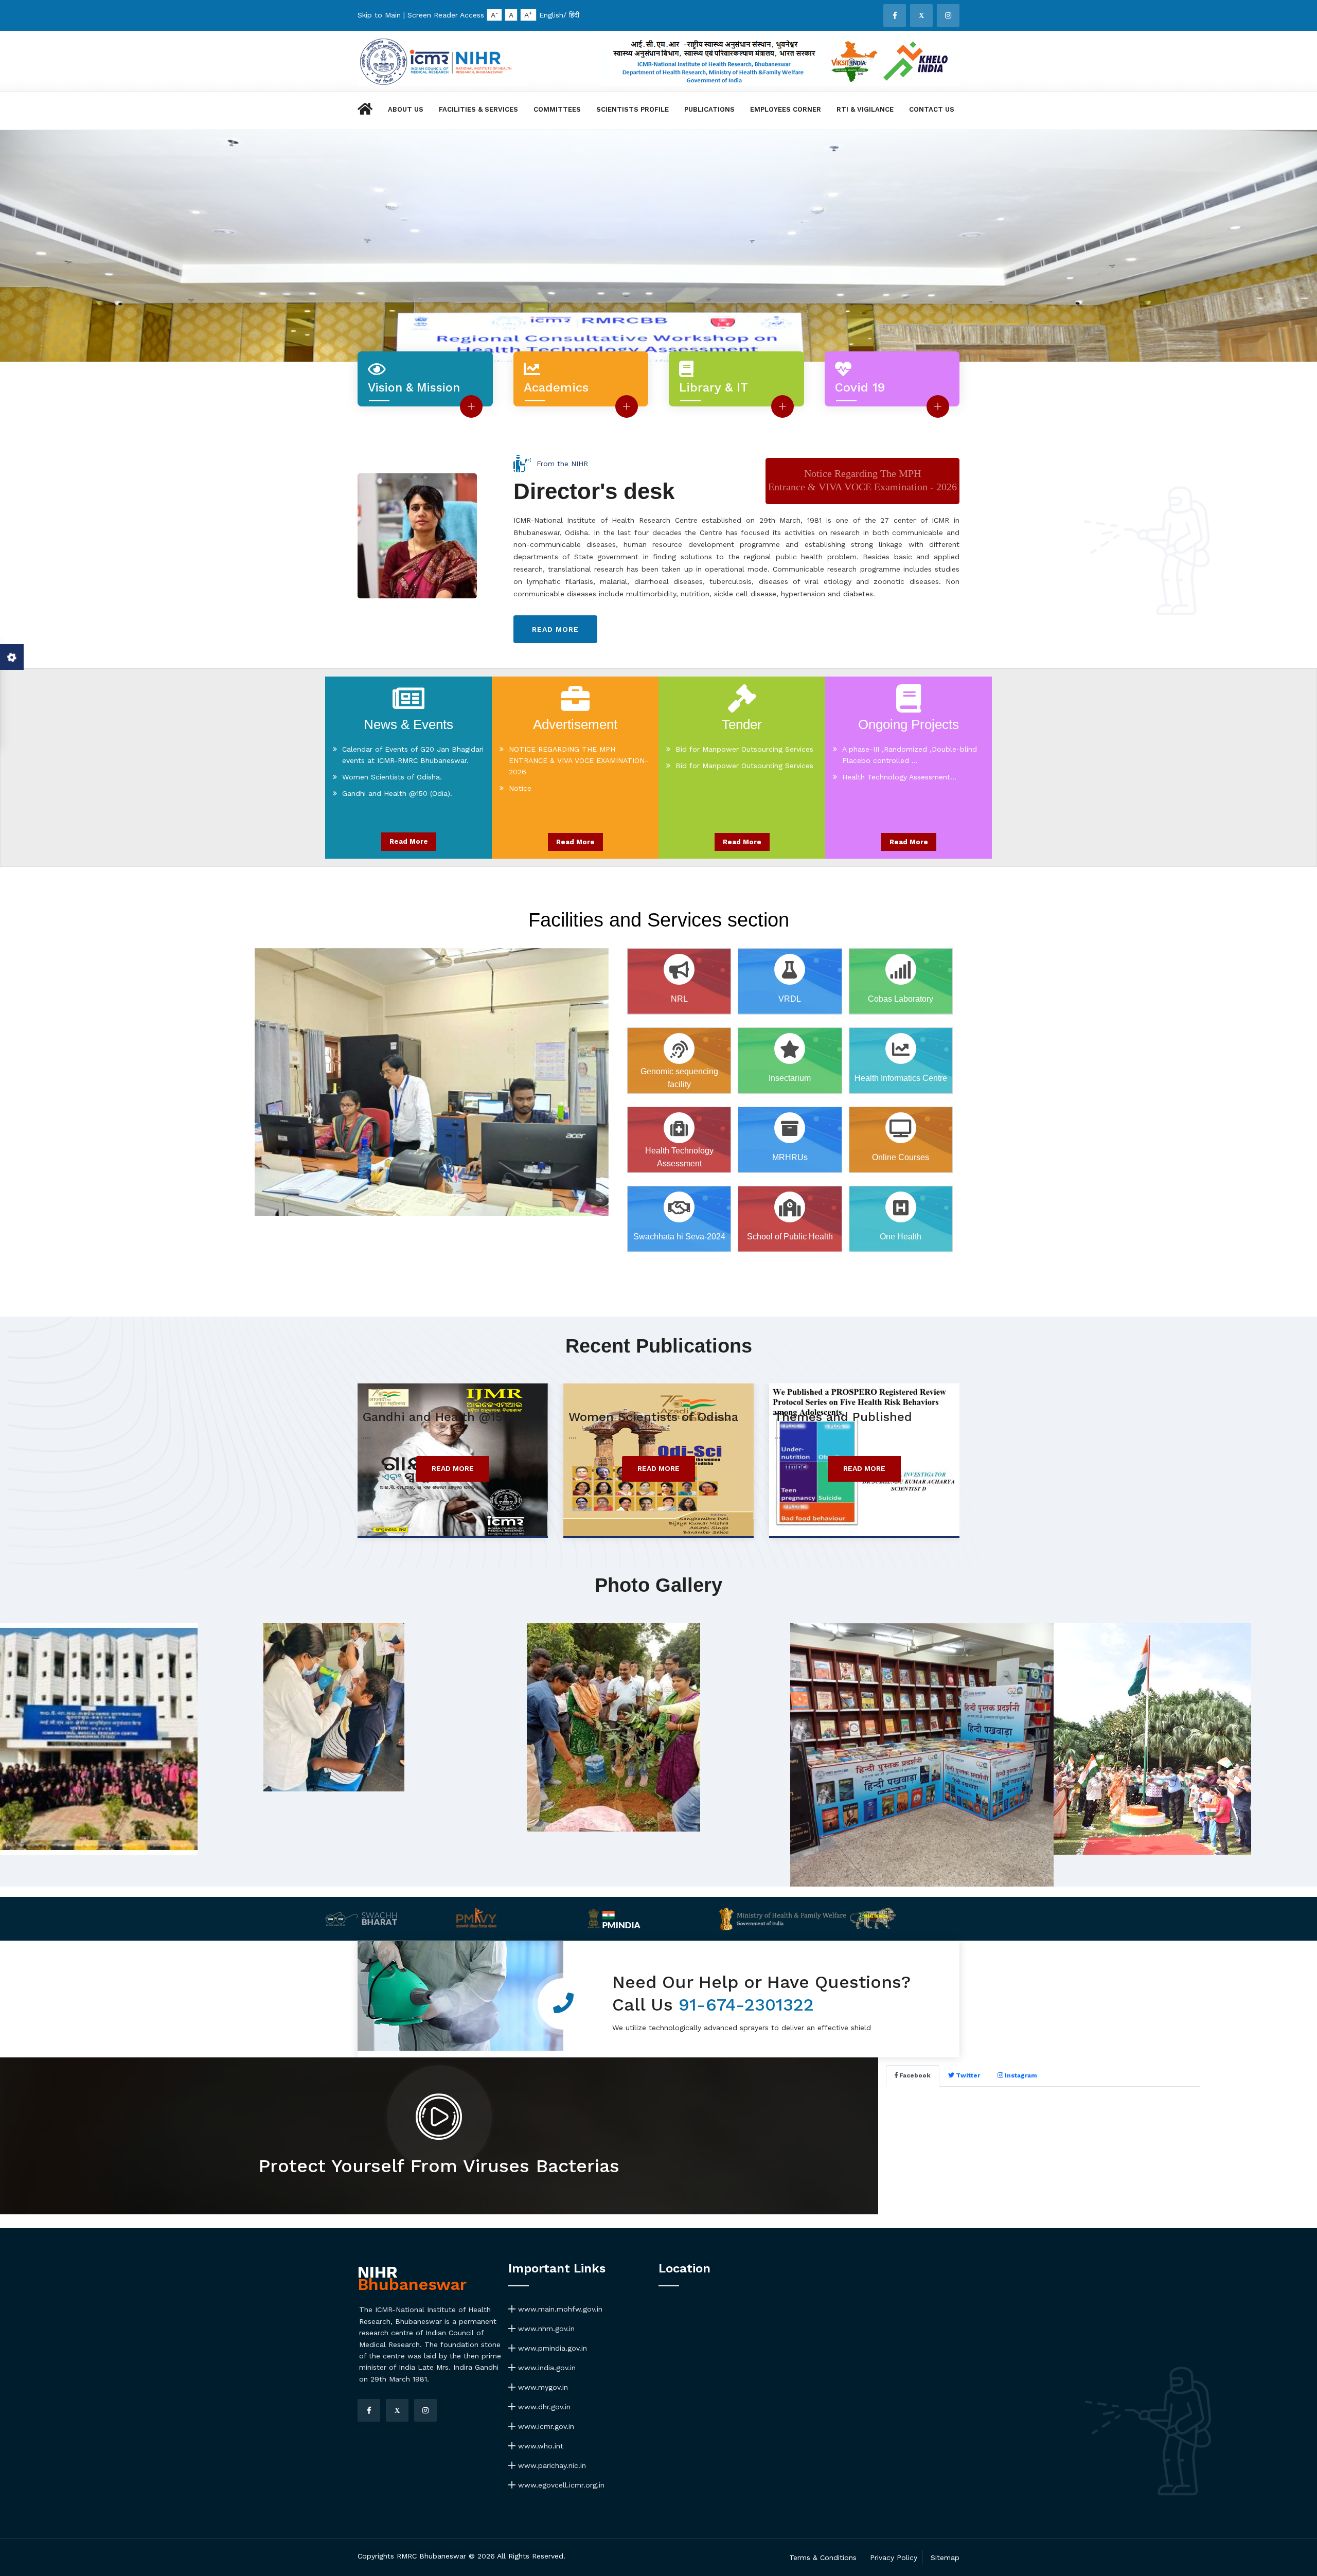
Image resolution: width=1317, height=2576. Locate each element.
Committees (557, 109)
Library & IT (714, 387)
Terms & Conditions (823, 2557)
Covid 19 (860, 387)
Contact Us (932, 109)
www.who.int (539, 2446)
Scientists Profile (633, 109)
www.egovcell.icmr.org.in (560, 2485)
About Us (406, 109)
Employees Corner (786, 109)
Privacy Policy (894, 2557)
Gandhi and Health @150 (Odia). (397, 766)
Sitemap (945, 2557)
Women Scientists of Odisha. (392, 749)
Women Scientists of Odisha (653, 1417)
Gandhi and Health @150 (436, 1417)
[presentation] (26, 256)
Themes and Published (843, 1417)
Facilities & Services (478, 109)
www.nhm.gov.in (545, 2329)
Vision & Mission (414, 388)
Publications (709, 109)
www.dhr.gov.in (543, 2407)
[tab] (913, 2076)
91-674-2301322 (746, 2004)
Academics (556, 387)
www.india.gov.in (546, 2368)
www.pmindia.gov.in (551, 2348)
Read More (409, 841)
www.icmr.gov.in (545, 2426)
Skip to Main (379, 15)
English (551, 15)
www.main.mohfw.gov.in (559, 2309)
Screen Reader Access (446, 15)
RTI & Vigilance (865, 109)
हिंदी (574, 15)
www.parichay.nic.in (551, 2465)
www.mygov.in (542, 2387)
